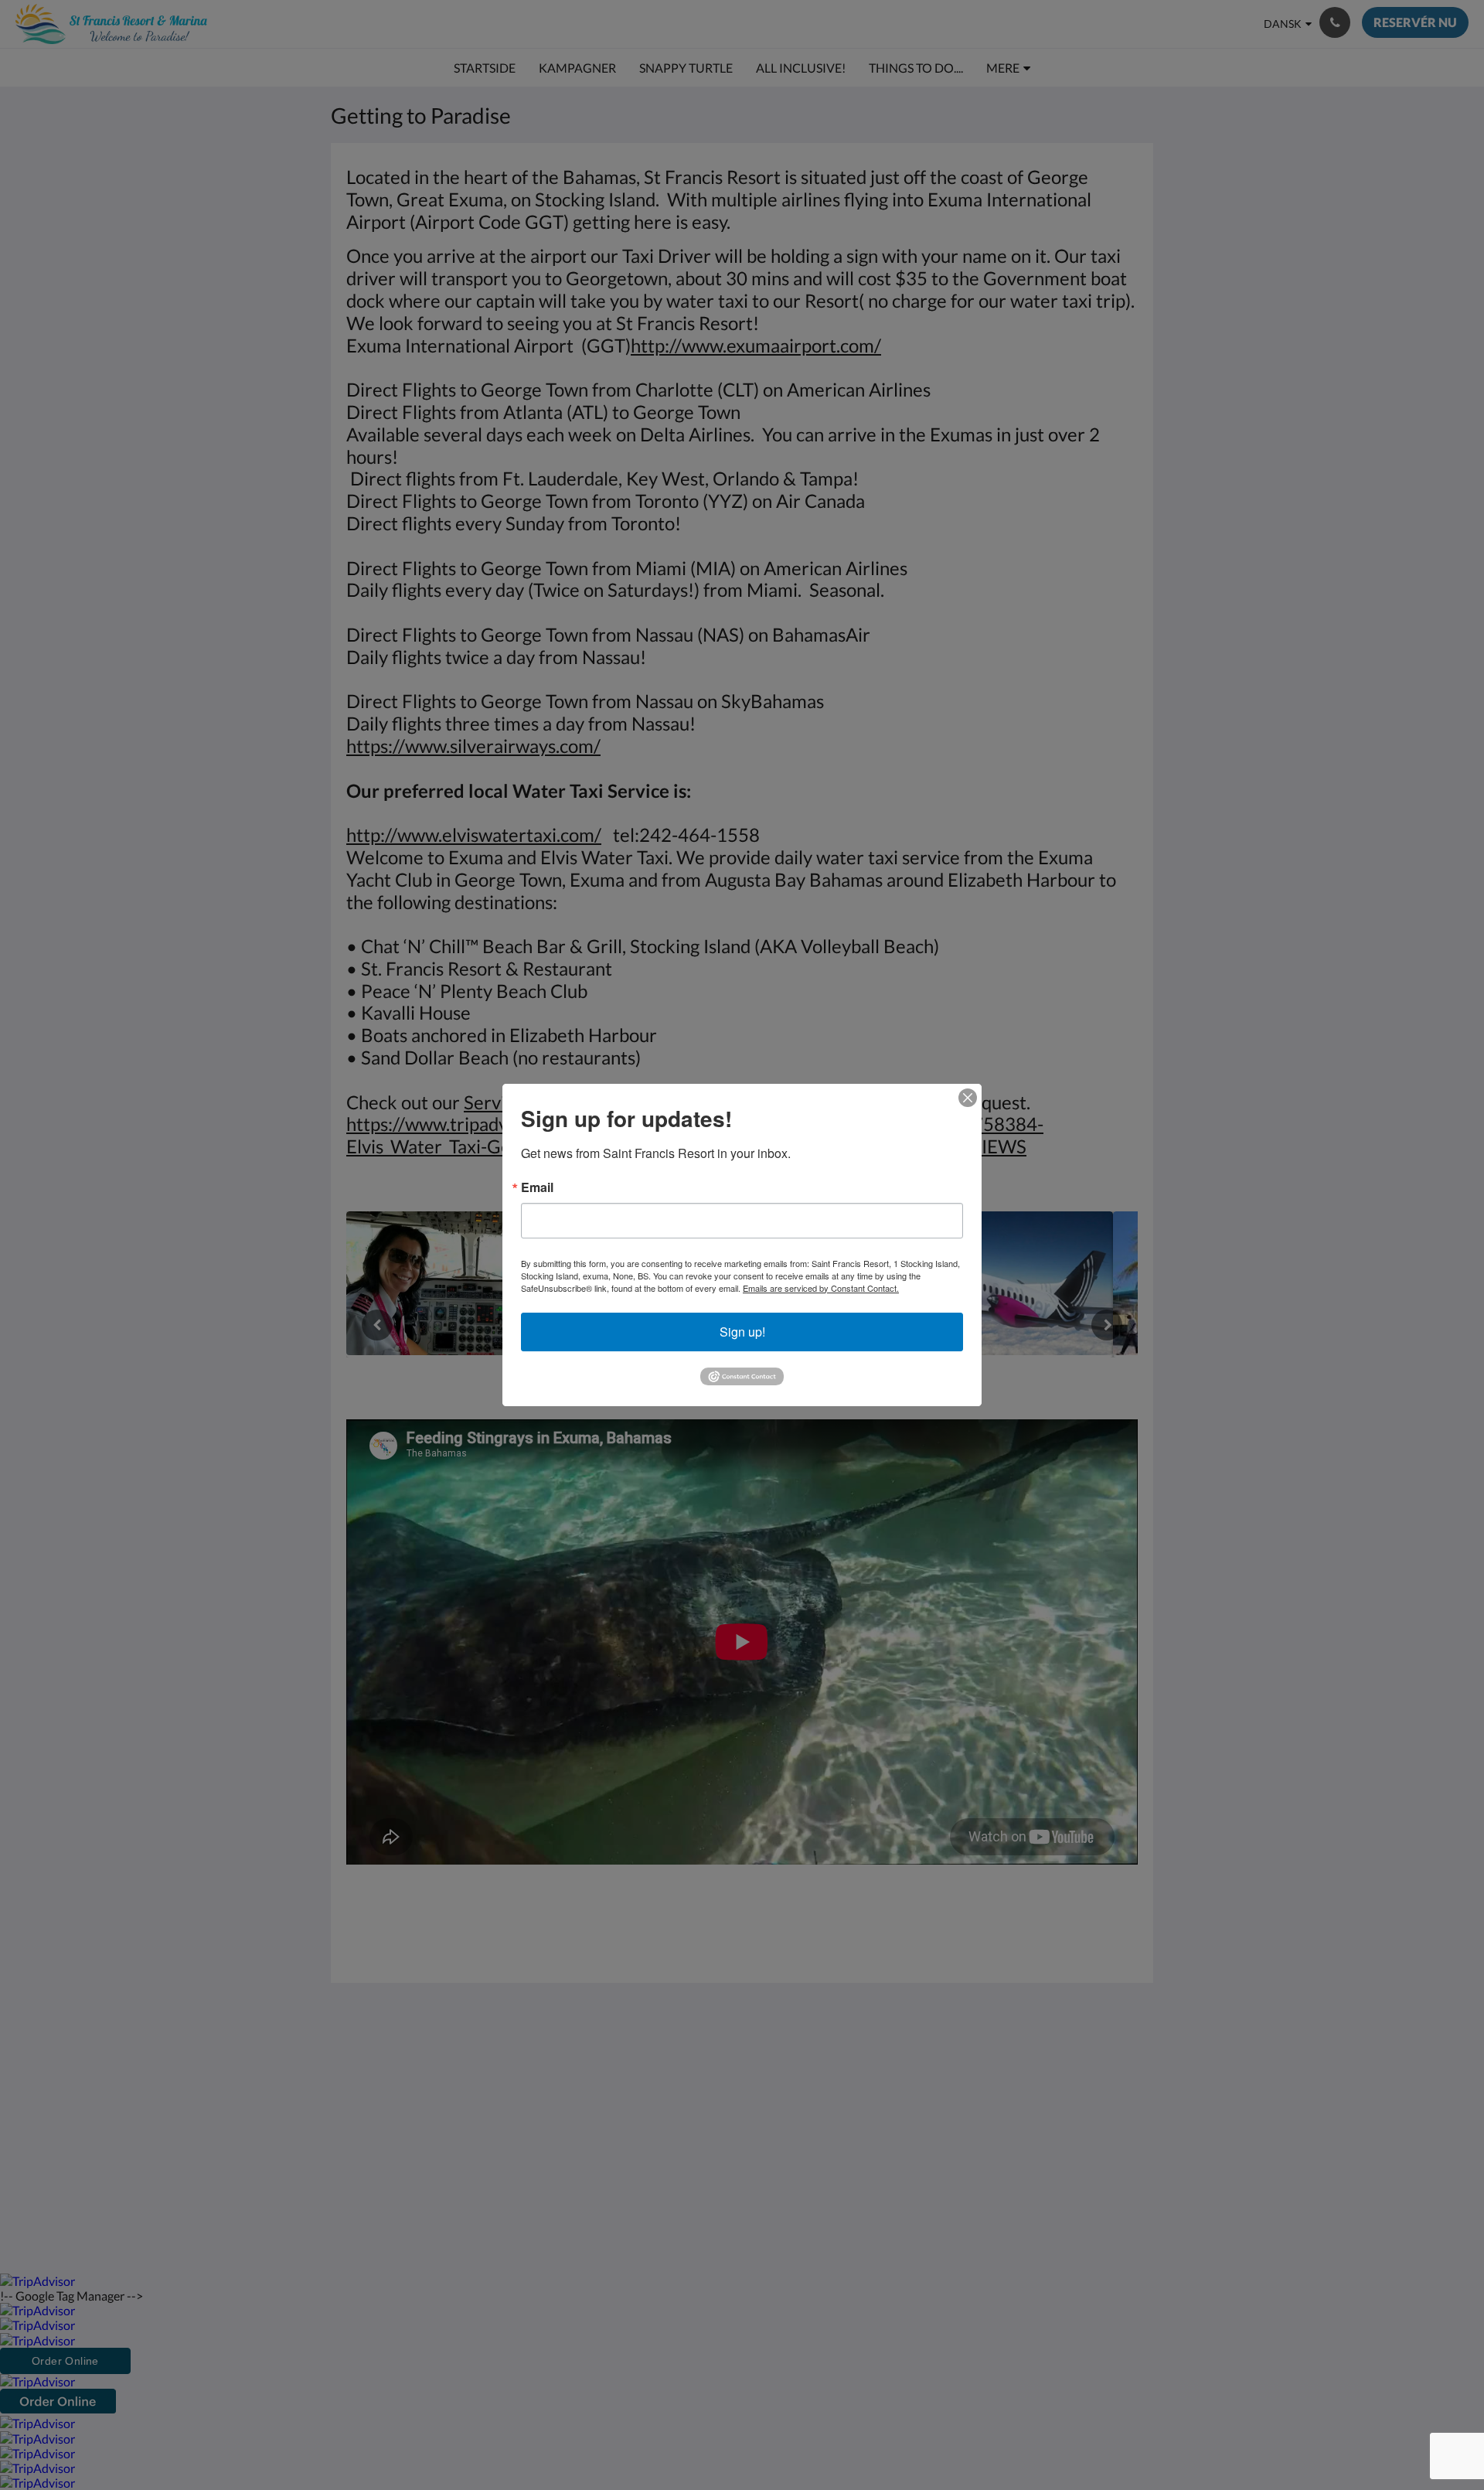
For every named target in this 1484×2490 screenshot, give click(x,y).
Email (537, 1187)
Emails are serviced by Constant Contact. (821, 1288)
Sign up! (742, 1332)
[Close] (968, 1098)
